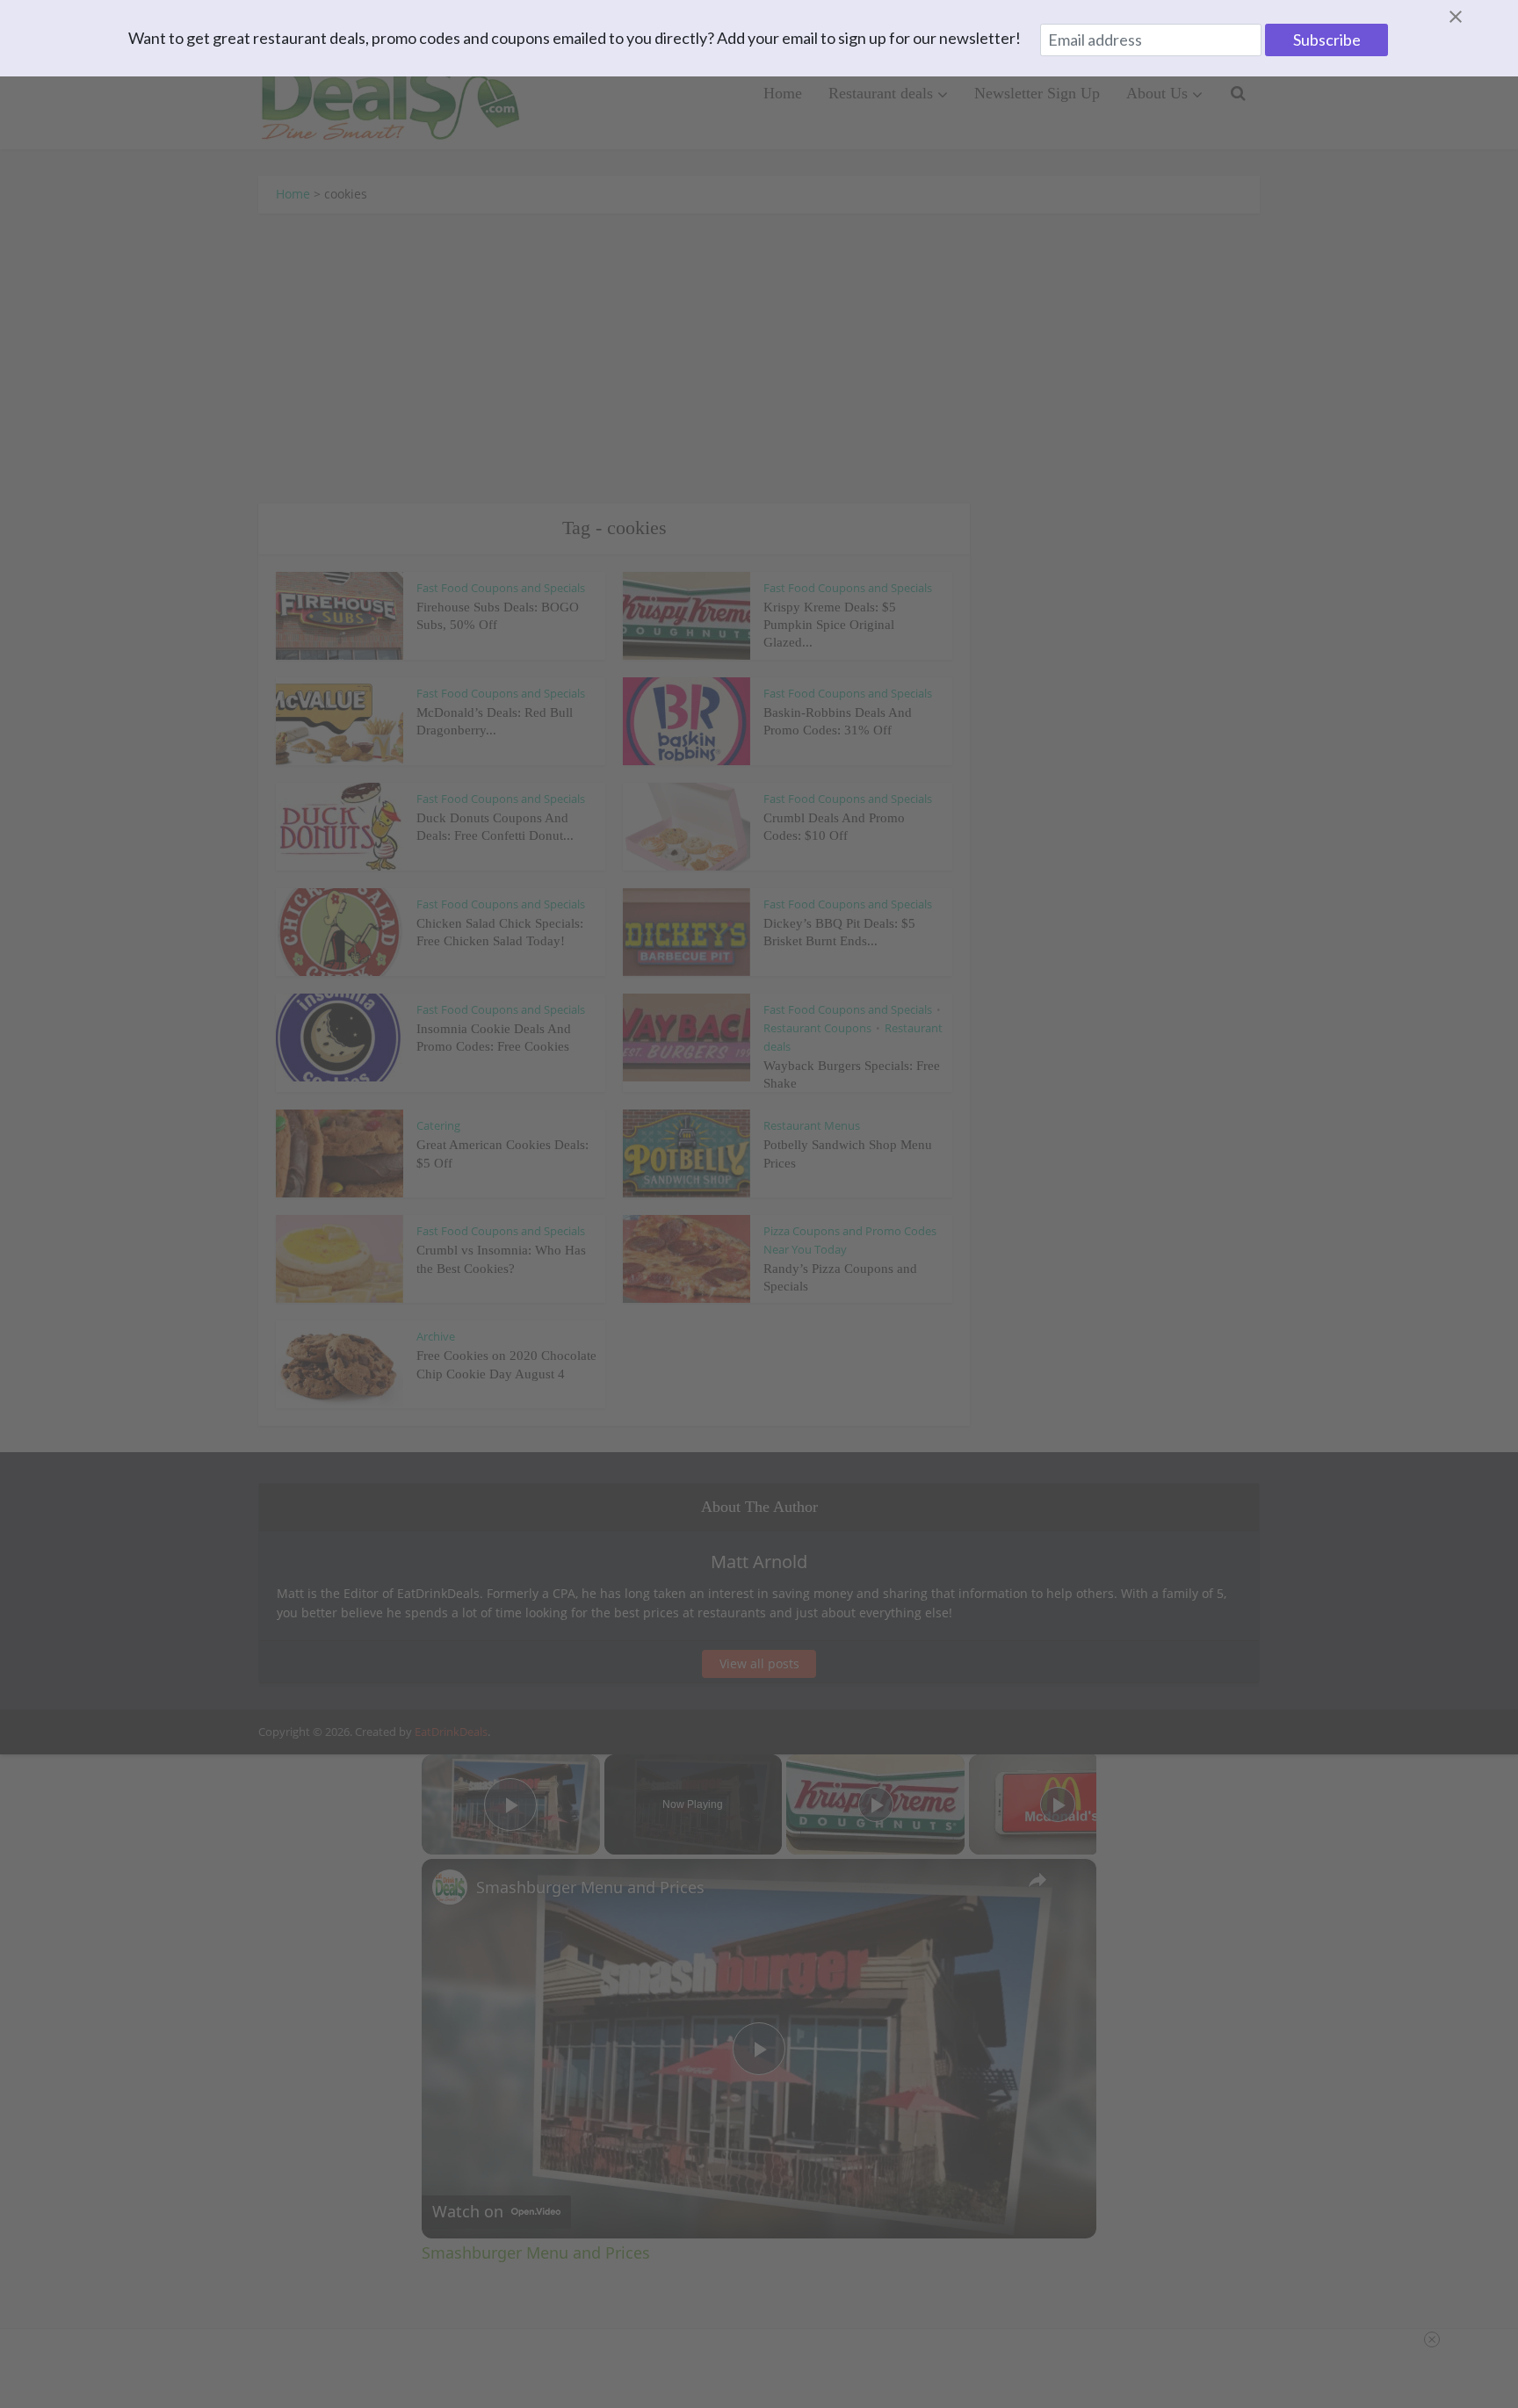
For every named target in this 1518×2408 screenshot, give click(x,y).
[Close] (1477, 17)
